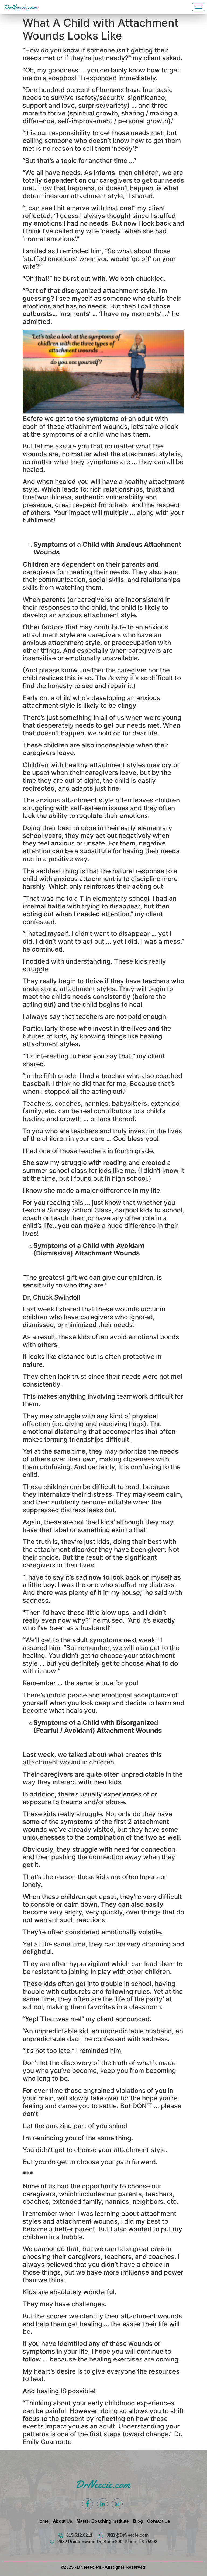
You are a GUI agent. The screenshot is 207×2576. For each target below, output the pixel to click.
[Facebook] (88, 2504)
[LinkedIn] (102, 2504)
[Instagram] (117, 2504)
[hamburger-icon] (198, 7)
